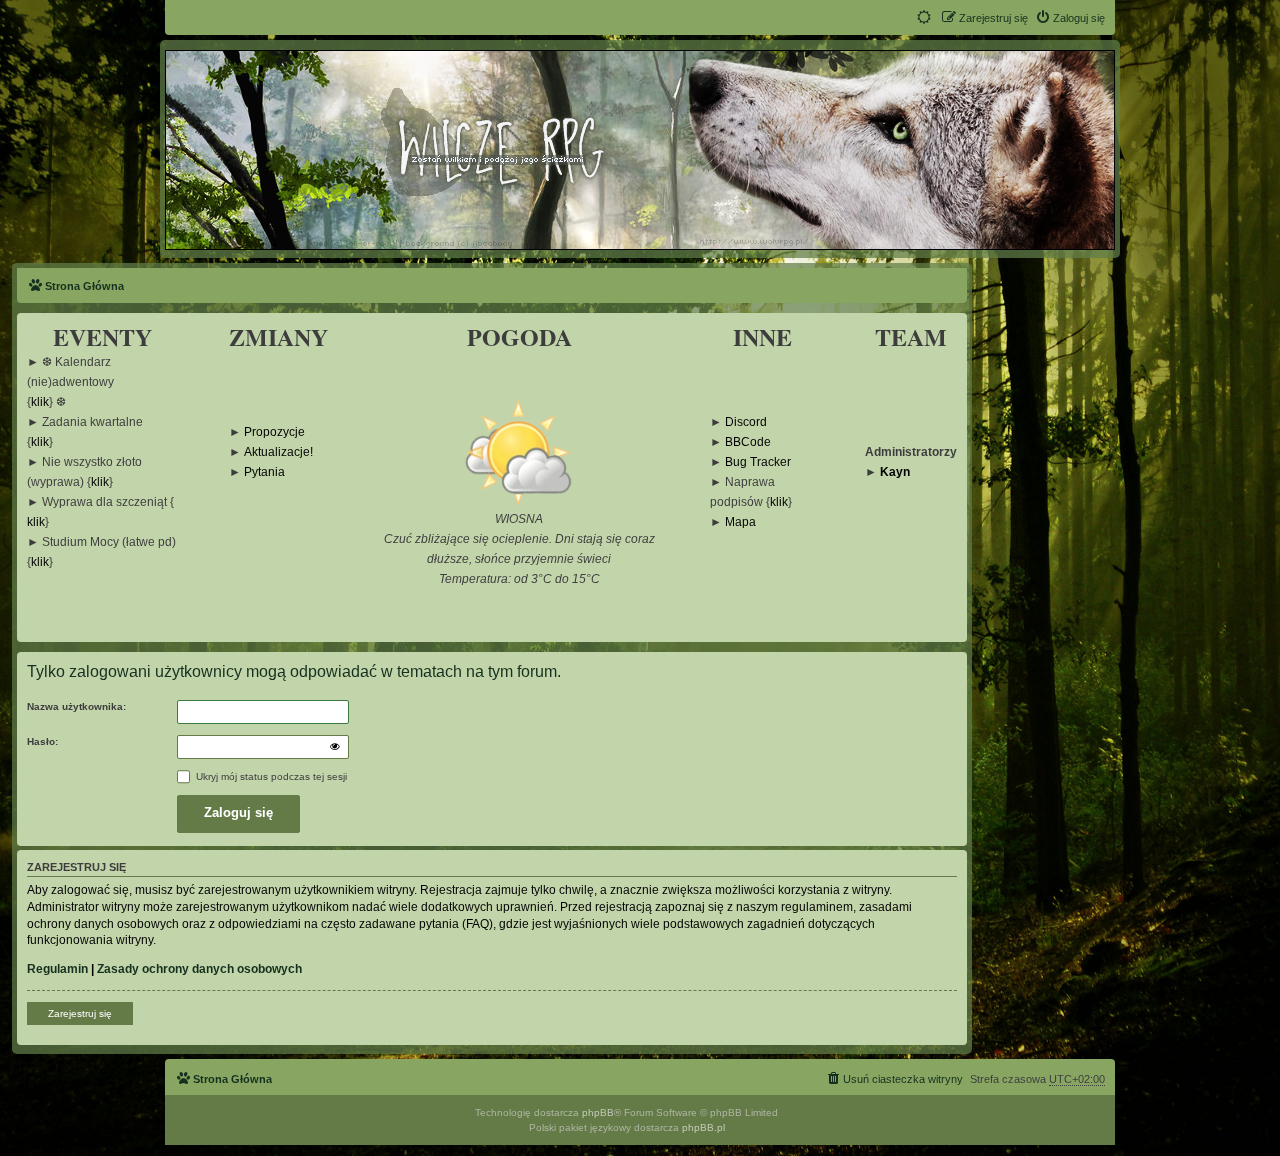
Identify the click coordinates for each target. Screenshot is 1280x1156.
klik (40, 402)
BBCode (748, 442)
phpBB (598, 1112)
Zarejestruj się (80, 1013)
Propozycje (274, 432)
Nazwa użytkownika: (76, 706)
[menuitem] (1070, 18)
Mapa (740, 522)
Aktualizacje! (278, 452)
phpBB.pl (703, 1127)
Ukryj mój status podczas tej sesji (270, 776)
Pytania (264, 472)
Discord (746, 422)
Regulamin (57, 969)
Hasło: (42, 741)
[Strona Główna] (639, 149)
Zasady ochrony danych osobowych (199, 969)
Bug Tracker (758, 462)
